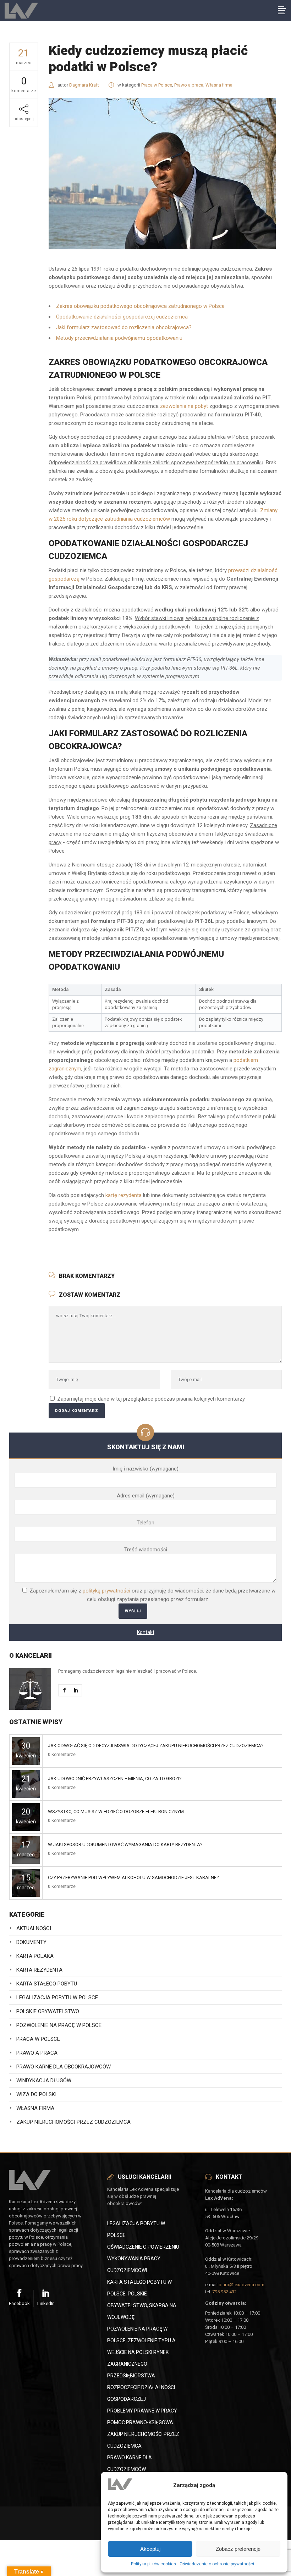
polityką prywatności (106, 1591)
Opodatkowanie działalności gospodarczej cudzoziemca (122, 317)
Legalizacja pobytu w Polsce (57, 1998)
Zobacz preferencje (238, 2549)
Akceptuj (150, 2549)
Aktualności (34, 1928)
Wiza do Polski (36, 2094)
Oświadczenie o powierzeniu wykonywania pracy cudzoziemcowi (143, 2259)
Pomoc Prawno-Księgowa (140, 2422)
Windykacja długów (44, 2081)
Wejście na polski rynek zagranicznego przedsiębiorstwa (138, 2364)
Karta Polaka (35, 1956)
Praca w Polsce (157, 85)
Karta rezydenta (39, 1970)
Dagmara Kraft (84, 85)
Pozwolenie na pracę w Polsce (59, 2025)
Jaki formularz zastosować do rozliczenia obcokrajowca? (124, 327)
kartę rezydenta (123, 1195)
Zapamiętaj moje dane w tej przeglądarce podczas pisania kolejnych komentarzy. (151, 1399)
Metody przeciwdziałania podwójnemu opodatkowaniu (119, 338)
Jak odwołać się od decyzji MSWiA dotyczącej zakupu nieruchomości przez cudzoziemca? (156, 1746)
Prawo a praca (189, 85)
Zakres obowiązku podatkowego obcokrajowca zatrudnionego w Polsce (140, 306)
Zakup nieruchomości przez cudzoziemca (73, 2122)
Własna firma (219, 85)
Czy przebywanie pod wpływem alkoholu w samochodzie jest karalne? (133, 1877)
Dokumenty (31, 1942)
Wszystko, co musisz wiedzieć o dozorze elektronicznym (116, 1811)
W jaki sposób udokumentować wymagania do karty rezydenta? (125, 1844)
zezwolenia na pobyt (184, 406)
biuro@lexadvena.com (241, 2285)
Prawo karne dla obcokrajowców (64, 2067)
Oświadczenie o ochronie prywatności (217, 2564)
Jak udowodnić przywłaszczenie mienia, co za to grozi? (115, 1779)
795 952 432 (224, 2292)
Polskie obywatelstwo (48, 2011)
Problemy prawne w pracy (142, 2411)
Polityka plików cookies (153, 2564)
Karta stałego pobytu (47, 1984)
